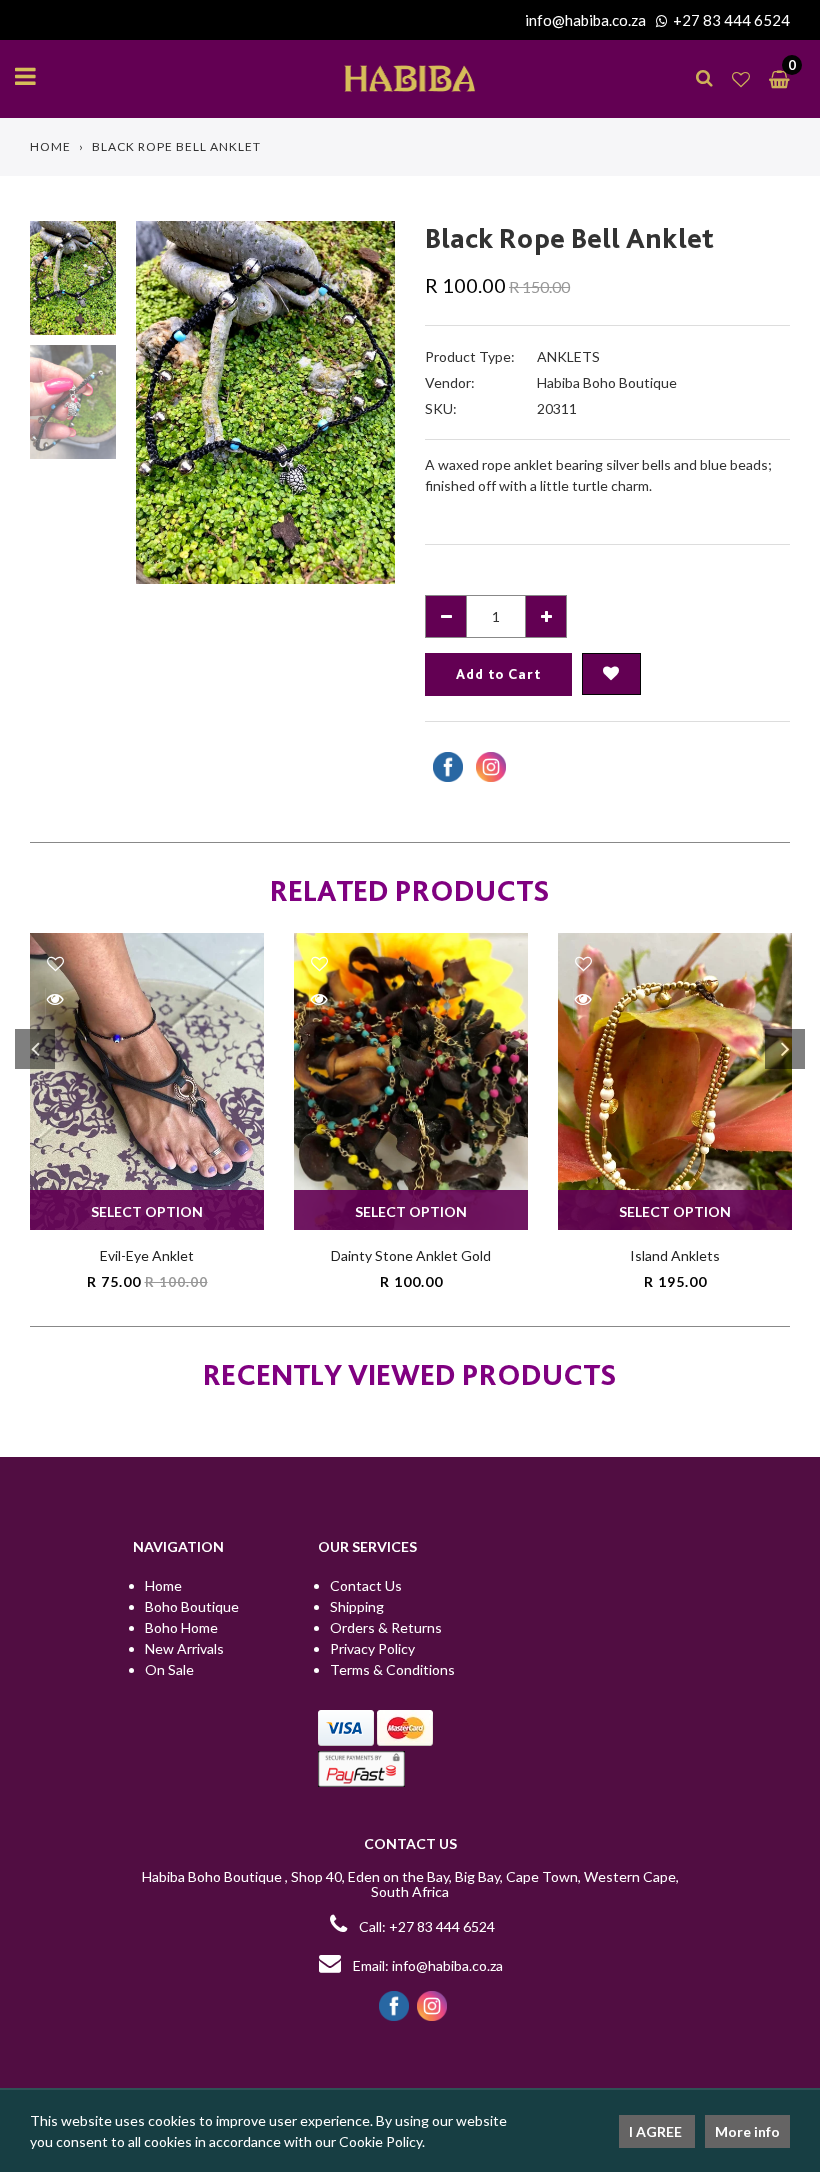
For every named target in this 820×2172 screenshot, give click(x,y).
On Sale (169, 1669)
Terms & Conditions (392, 1669)
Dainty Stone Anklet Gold (411, 1255)
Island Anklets (675, 1255)
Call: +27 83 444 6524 (427, 1926)
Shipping (357, 1606)
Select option (147, 1211)
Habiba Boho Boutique (607, 382)
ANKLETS (568, 356)
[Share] (445, 767)
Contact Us (366, 1585)
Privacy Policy (372, 1648)
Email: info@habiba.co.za (426, 1965)
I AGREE (657, 2131)
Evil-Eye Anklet (147, 1255)
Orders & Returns (386, 1627)
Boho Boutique (192, 1606)
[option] (265, 402)
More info (747, 2131)
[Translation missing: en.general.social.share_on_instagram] (488, 767)
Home (50, 146)
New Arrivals (184, 1648)
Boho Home (181, 1627)
